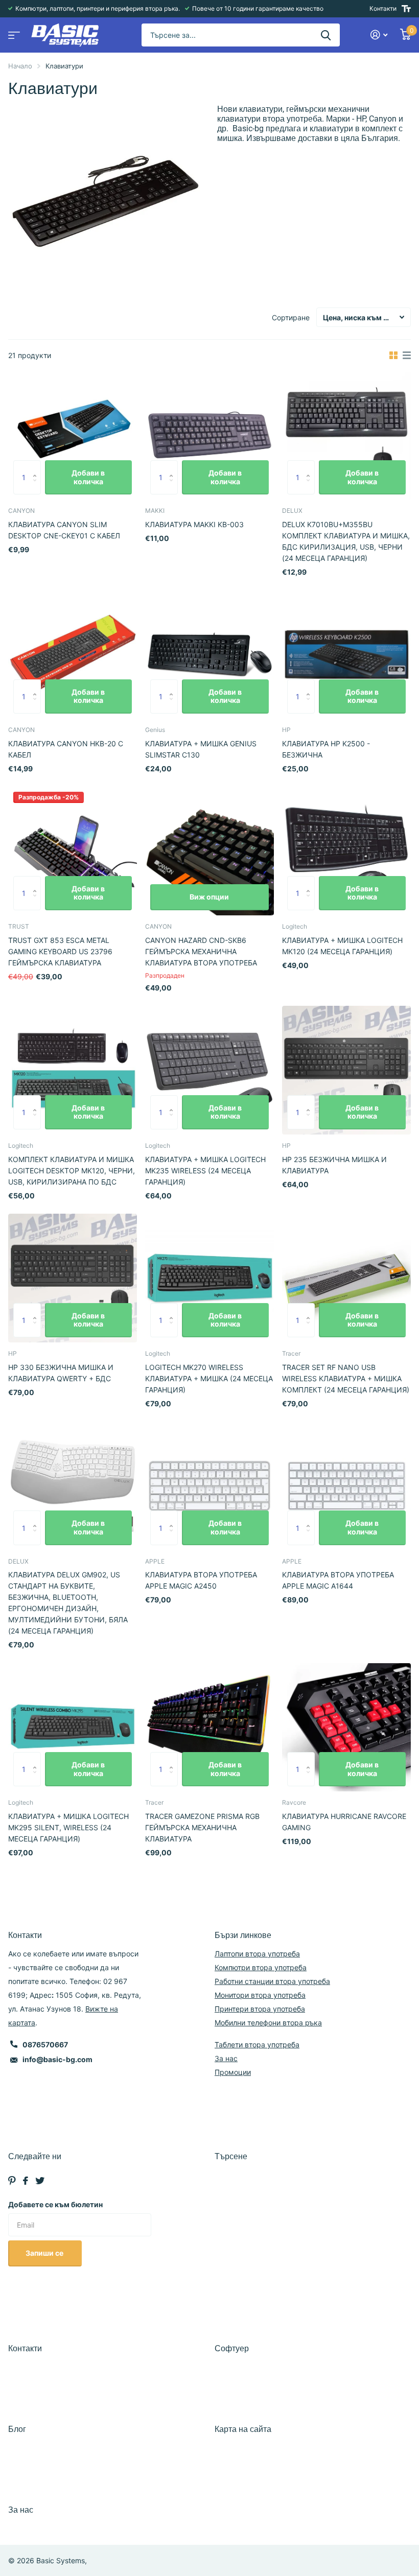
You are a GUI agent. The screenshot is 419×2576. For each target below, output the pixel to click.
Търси (326, 35)
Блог (17, 2429)
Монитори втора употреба (260, 1995)
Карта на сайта (243, 2429)
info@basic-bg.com (57, 2059)
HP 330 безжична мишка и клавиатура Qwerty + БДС (61, 1373)
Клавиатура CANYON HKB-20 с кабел (66, 749)
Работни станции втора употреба (272, 1981)
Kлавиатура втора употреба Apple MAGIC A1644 (338, 1580)
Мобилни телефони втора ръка (268, 2023)
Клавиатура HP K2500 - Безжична (326, 749)
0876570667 (45, 2045)
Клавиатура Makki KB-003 (194, 524)
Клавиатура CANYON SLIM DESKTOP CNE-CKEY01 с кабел (64, 530)
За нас (226, 2058)
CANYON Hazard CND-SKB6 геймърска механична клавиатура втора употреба (201, 951)
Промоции (233, 2072)
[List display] (407, 356)
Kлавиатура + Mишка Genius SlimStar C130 (201, 749)
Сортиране (291, 317)
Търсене (231, 2156)
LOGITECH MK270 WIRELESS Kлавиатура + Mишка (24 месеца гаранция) (209, 1378)
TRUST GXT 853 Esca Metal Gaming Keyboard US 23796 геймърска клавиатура (60, 951)
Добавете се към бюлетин (55, 2204)
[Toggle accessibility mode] (406, 9)
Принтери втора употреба (260, 2009)
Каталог (13, 32)
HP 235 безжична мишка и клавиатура (334, 1165)
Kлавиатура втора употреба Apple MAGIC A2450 (201, 1580)
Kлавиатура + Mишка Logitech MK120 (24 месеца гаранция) (342, 946)
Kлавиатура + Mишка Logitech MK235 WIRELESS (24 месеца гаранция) (205, 1171)
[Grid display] (393, 356)
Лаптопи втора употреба (257, 1954)
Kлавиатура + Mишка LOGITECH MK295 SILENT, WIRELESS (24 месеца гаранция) (68, 1827)
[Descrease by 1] (37, 489)
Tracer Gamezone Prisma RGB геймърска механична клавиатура (202, 1827)
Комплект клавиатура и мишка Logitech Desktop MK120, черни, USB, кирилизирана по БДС (72, 1171)
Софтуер (232, 2348)
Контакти (383, 8)
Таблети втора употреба (257, 2045)
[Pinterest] (12, 2181)
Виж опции (209, 897)
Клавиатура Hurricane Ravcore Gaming (344, 1822)
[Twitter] (40, 2181)
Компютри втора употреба (261, 1967)
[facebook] (26, 2181)
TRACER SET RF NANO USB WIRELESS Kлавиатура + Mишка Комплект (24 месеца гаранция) (346, 1378)
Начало (20, 66)
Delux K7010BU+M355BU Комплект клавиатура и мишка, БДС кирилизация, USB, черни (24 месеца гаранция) (346, 541)
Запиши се (45, 2253)
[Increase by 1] (37, 466)
